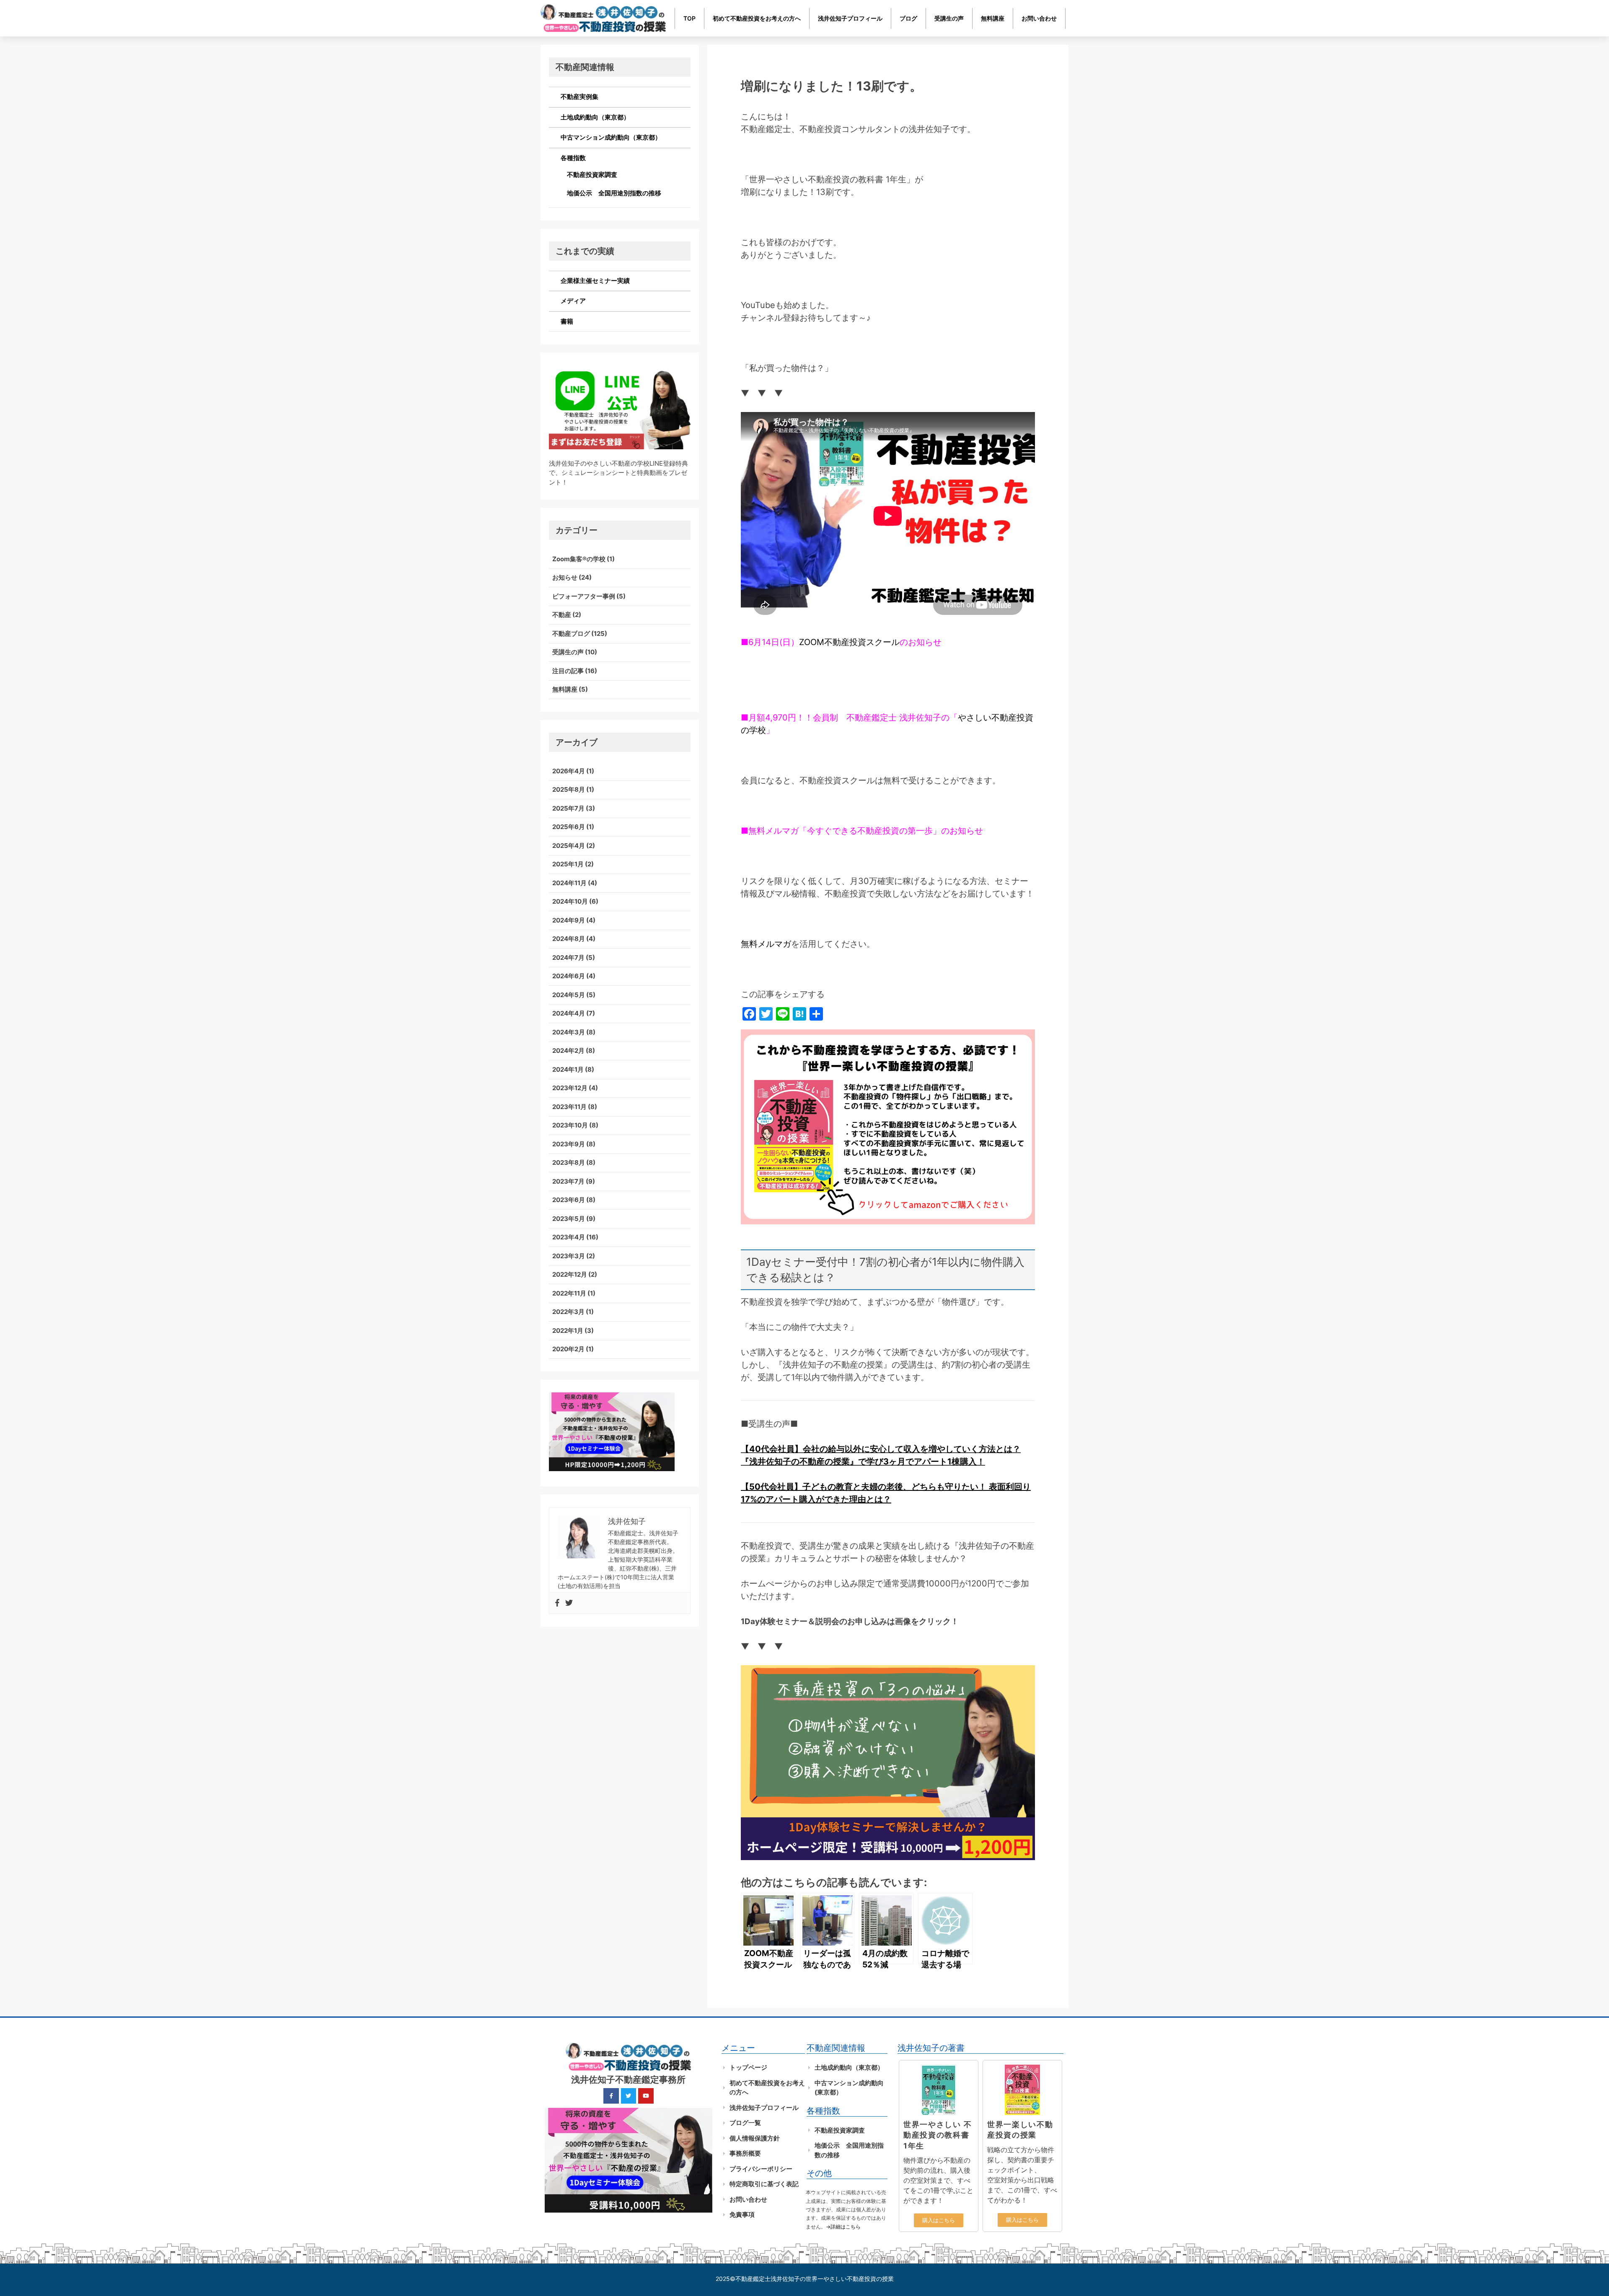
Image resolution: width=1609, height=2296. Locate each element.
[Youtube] (646, 2096)
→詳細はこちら (843, 2227)
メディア (573, 301)
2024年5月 (569, 995)
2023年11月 (569, 1107)
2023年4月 (569, 1237)
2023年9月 (569, 1144)
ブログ (908, 18)
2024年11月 (569, 883)
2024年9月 (569, 920)
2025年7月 (568, 808)
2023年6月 (569, 1200)
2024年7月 (568, 958)
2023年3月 (569, 1256)
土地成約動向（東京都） (595, 117)
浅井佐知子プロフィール (850, 18)
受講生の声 (949, 18)
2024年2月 (568, 1051)
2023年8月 (569, 1162)
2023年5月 (569, 1219)
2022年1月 (568, 1331)
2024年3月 (569, 1032)
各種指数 (573, 158)
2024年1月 (568, 1069)
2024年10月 (570, 901)
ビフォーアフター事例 (584, 596)
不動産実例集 (579, 97)
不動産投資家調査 (592, 175)
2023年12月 (570, 1088)
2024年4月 (569, 1013)
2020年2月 (568, 1349)
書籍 (567, 321)
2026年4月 (569, 771)
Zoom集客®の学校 (579, 559)
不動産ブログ (571, 634)
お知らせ (565, 577)
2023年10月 (570, 1125)
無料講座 (993, 18)
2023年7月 (568, 1181)
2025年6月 (569, 827)
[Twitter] (569, 1603)
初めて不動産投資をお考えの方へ (757, 18)
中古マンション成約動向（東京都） (611, 137)
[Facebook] (557, 1603)
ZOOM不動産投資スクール (849, 642)
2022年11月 (569, 1293)
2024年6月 (569, 976)
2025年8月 (569, 789)
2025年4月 (569, 846)
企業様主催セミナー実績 (595, 281)
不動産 (562, 615)
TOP (689, 18)
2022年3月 (568, 1312)
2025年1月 (568, 864)
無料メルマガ (766, 944)
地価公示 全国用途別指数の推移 (614, 193)
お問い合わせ (1039, 18)
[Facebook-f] (611, 2096)
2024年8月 (569, 939)
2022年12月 (570, 1274)
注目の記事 (568, 671)
